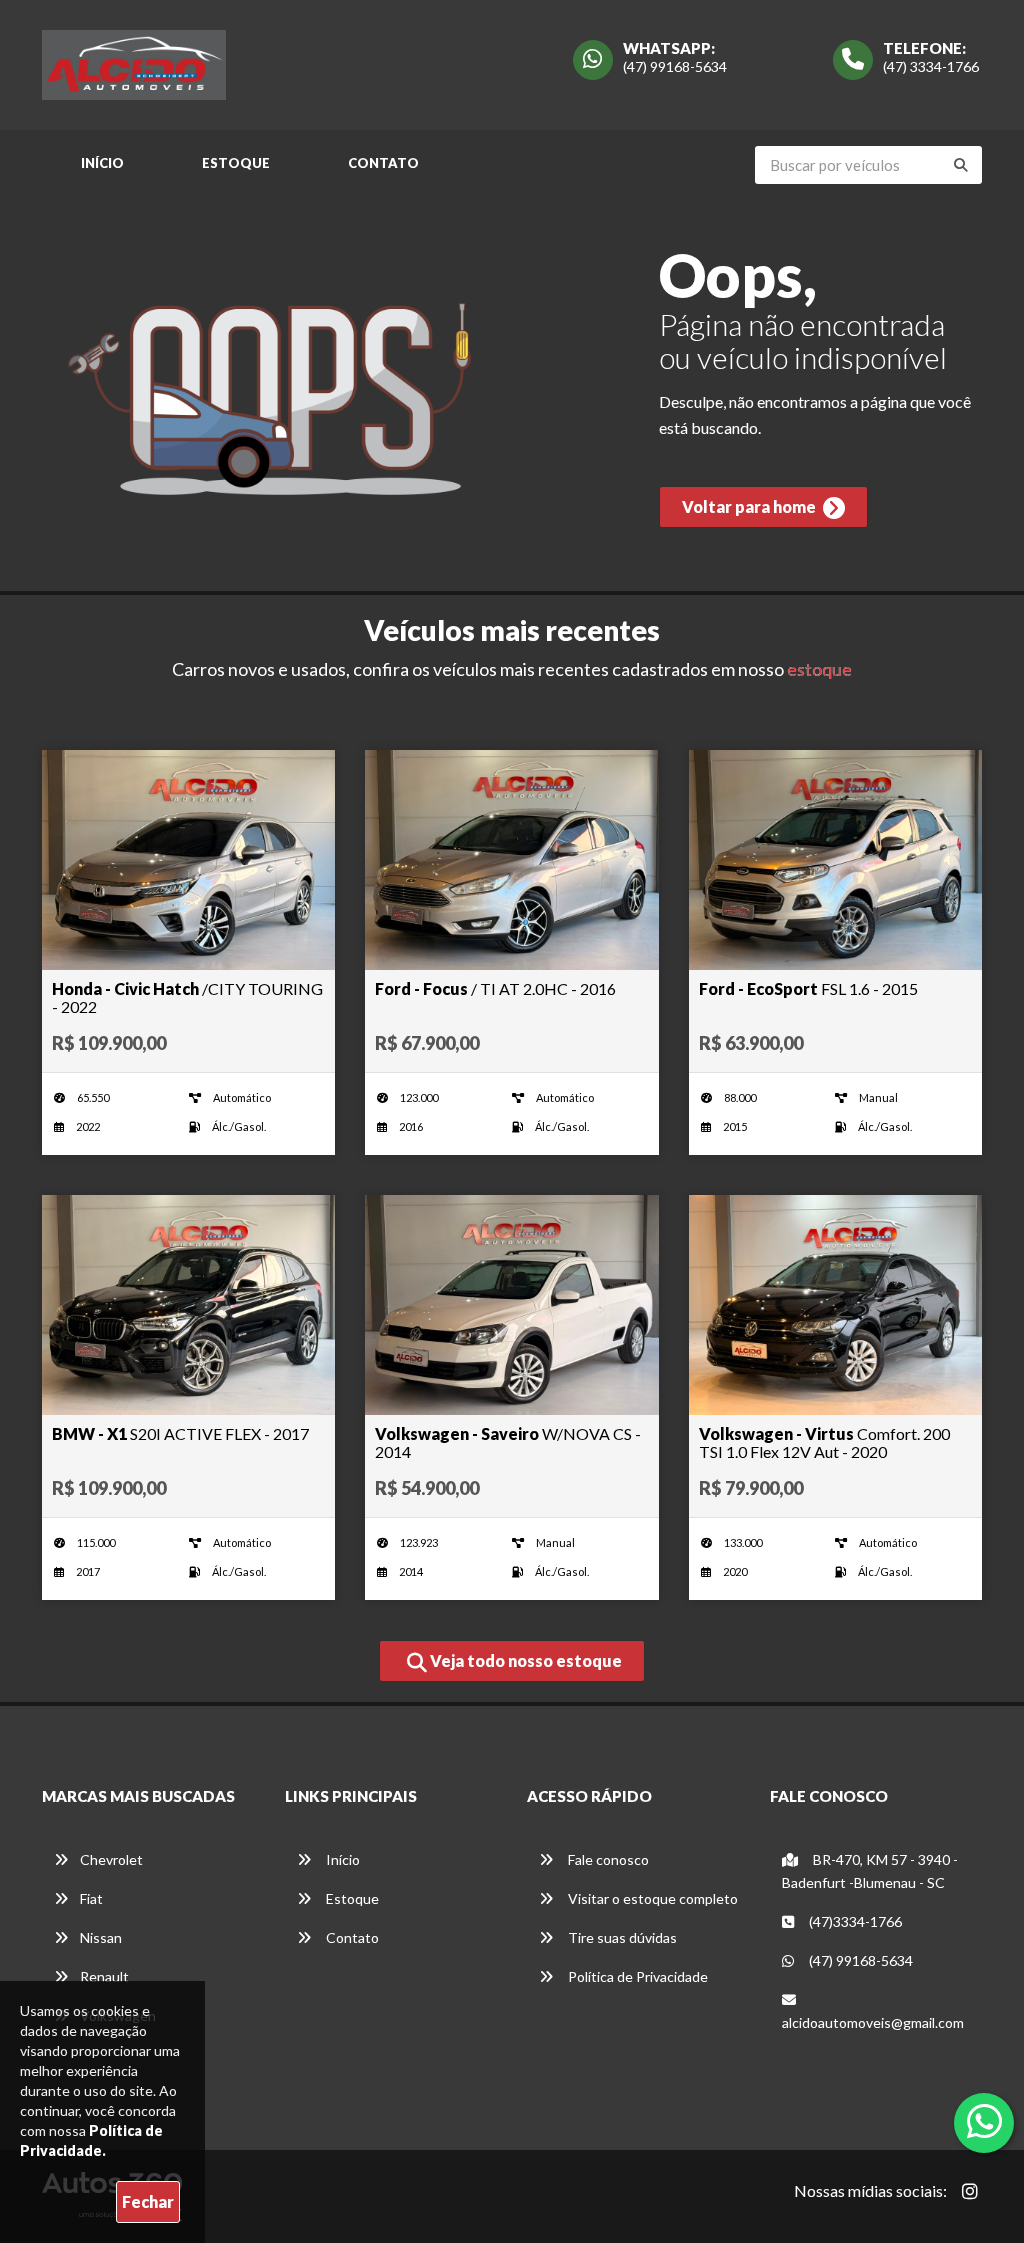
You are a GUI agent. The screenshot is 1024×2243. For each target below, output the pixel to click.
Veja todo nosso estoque (524, 1660)
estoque (819, 669)
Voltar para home (750, 506)
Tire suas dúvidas (621, 1937)
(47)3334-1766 (854, 1921)
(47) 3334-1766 (931, 66)
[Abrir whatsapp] (984, 2121)
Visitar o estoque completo (651, 1898)
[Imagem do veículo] (188, 860)
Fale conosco (607, 1859)
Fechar (148, 2201)
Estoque (236, 163)
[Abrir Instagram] (970, 2191)
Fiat (91, 1898)
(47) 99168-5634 (675, 66)
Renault (104, 1976)
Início (102, 163)
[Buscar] (961, 165)
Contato (383, 163)
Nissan (101, 1937)
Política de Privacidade (636, 1976)
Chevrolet (111, 1859)
